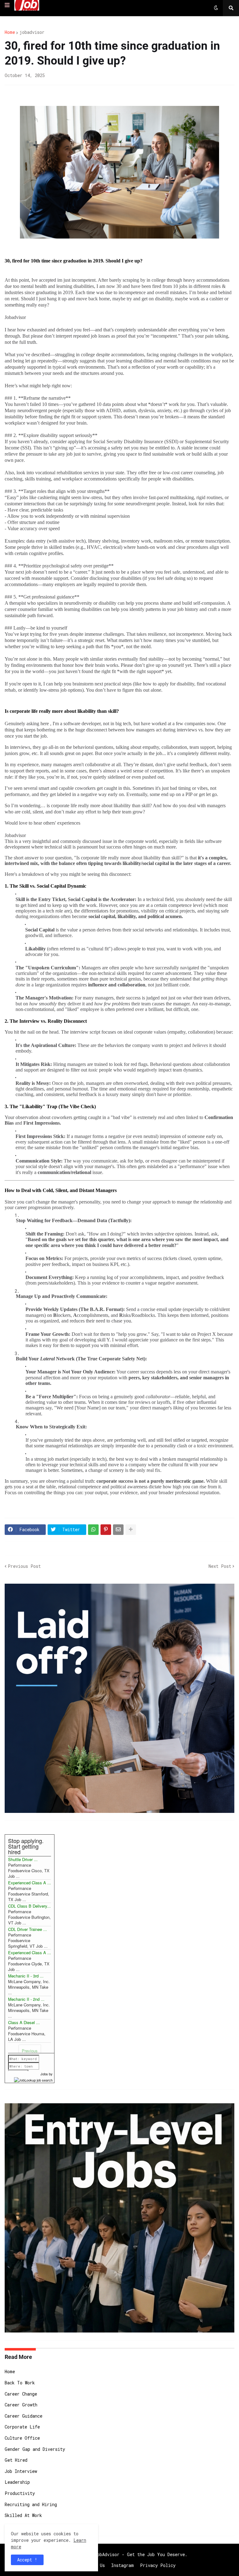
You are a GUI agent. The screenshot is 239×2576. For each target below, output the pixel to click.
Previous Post (24, 1566)
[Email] (118, 1530)
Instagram (122, 2565)
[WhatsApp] (93, 1530)
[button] (7, 5)
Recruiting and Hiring (31, 2504)
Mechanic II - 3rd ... (26, 1976)
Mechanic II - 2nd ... (26, 1999)
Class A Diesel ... (24, 2022)
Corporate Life (22, 2427)
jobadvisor (32, 32)
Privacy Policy (158, 2565)
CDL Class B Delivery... (29, 1906)
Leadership (17, 2482)
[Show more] (131, 1530)
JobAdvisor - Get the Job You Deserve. (141, 2554)
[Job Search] (33, 2079)
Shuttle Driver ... (23, 1859)
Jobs (44, 2074)
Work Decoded (20, 2526)
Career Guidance (23, 2416)
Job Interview (21, 2471)
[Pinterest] (106, 1530)
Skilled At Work (23, 2515)
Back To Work (20, 2383)
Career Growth (21, 2405)
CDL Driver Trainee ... (28, 1929)
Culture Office (22, 2438)
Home (10, 32)
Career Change (21, 2394)
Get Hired (16, 2460)
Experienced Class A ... (30, 1883)
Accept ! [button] (27, 2560)
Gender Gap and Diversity (35, 2449)
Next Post (220, 1566)
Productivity (20, 2493)
